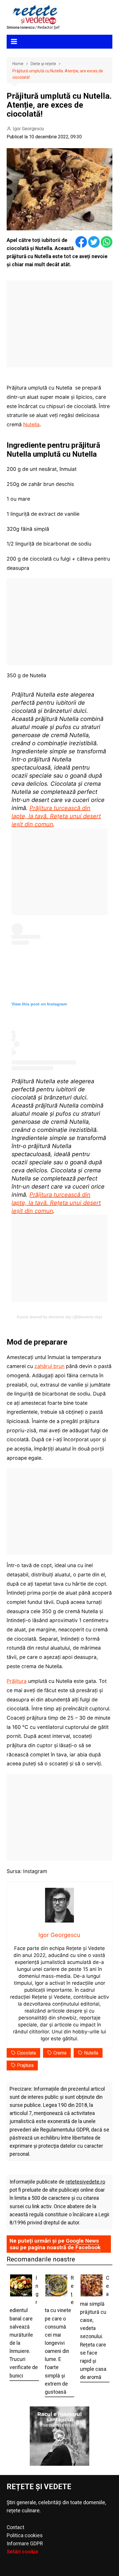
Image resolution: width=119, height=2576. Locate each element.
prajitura (25, 2065)
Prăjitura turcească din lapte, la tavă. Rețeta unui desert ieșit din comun (56, 816)
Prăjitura (17, 1681)
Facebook (88, 2247)
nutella (91, 2053)
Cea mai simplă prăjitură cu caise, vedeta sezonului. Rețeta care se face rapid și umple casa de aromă (95, 2328)
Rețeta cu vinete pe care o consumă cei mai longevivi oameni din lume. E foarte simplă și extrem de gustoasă (59, 2335)
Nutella (31, 424)
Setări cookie (22, 2552)
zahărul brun (49, 1366)
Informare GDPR (25, 2544)
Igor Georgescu (28, 129)
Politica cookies (25, 2535)
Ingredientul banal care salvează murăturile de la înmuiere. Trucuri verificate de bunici (24, 2327)
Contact (15, 2527)
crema (60, 2053)
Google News (82, 2241)
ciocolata (26, 2053)
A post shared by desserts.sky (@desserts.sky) (59, 1317)
